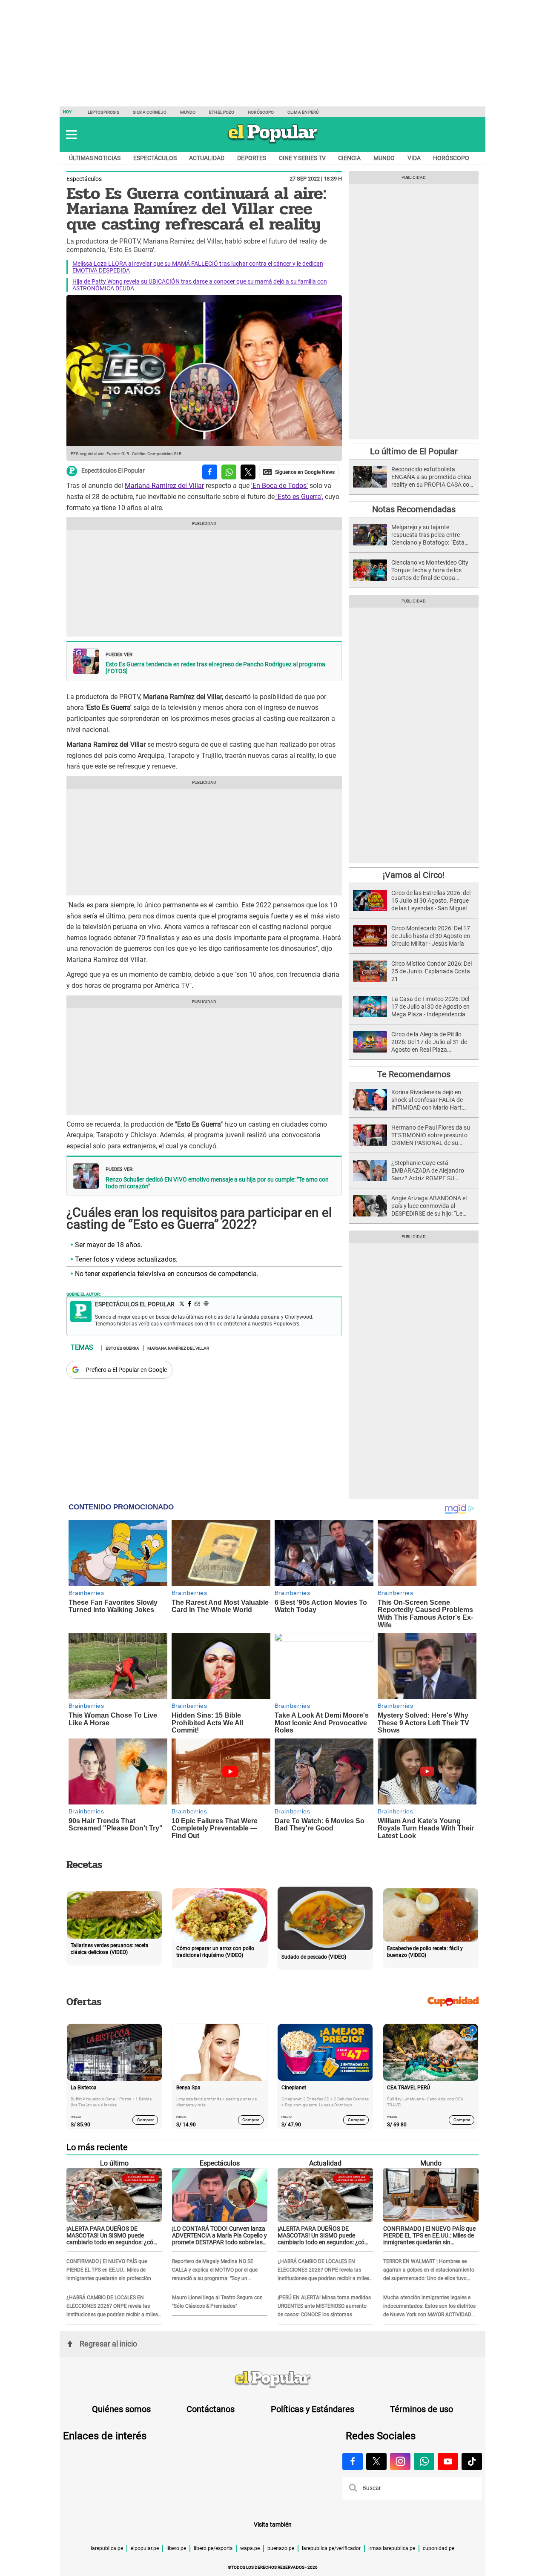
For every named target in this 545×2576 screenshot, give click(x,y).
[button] (71, 135)
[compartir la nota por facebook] (210, 472)
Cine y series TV (302, 158)
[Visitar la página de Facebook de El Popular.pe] (353, 2461)
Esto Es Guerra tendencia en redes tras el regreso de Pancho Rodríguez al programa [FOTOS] (215, 668)
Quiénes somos (121, 2409)
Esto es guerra (122, 1348)
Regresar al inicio (108, 2344)
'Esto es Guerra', (299, 497)
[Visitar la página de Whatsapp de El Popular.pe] (424, 2461)
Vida (414, 158)
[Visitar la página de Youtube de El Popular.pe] (448, 2461)
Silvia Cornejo (149, 112)
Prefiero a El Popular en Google (126, 1370)
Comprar (145, 2120)
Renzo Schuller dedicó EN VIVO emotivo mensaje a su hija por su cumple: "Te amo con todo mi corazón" (217, 1183)
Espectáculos (155, 158)
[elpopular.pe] (273, 143)
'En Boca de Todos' (280, 486)
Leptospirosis (103, 112)
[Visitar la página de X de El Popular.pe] (376, 2461)
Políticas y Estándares (313, 2409)
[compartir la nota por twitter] (248, 472)
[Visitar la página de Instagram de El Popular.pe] (400, 2461)
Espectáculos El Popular (113, 471)
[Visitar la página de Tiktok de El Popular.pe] (472, 2461)
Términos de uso (422, 2409)
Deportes (252, 158)
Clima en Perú (303, 112)
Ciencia (349, 158)
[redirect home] (272, 2380)
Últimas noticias (95, 158)
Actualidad (207, 158)
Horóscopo (261, 112)
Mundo (188, 112)
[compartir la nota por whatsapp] (229, 472)
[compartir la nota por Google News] (299, 472)
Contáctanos (211, 2409)
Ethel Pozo (222, 112)
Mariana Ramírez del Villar (164, 486)
